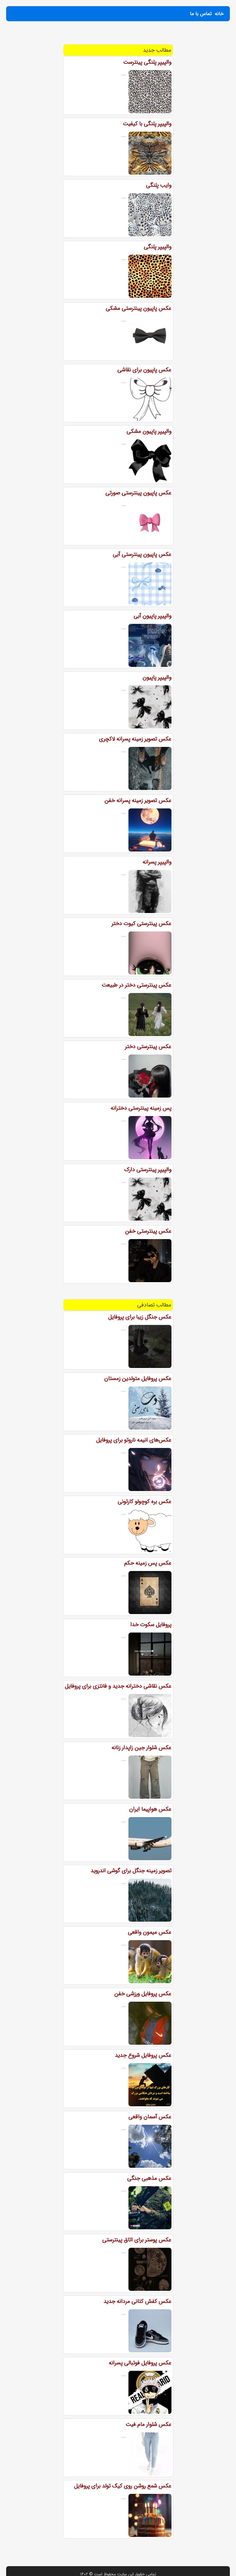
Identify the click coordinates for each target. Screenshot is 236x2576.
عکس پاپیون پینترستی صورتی (138, 493)
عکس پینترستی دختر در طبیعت (137, 985)
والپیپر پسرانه (157, 862)
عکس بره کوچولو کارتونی (145, 1501)
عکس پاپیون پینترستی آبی (142, 554)
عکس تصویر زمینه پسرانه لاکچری (135, 739)
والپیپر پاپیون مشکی (149, 431)
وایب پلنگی (159, 185)
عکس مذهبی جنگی (149, 2178)
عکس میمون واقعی (150, 1932)
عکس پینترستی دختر (148, 1047)
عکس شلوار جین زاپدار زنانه (142, 1748)
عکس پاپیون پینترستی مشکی (139, 308)
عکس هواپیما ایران (150, 1809)
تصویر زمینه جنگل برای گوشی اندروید (131, 1871)
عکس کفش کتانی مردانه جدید (138, 2301)
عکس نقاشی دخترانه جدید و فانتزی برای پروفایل (118, 1686)
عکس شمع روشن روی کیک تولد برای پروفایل (123, 2486)
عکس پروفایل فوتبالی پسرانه (140, 2363)
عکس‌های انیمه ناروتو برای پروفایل (134, 1440)
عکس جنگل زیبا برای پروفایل (140, 1317)
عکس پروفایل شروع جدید (143, 2055)
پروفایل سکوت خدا (151, 1625)
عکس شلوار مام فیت (149, 2424)
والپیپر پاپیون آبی (153, 616)
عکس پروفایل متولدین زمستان (138, 1378)
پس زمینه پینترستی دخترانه (141, 1108)
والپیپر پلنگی (158, 247)
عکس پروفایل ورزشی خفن (143, 1994)
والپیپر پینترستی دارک (148, 1170)
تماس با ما (201, 14)
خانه (219, 14)
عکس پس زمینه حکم (148, 1563)
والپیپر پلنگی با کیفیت (147, 124)
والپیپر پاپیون (157, 677)
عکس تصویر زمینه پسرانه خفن (138, 800)
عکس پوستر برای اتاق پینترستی (137, 2240)
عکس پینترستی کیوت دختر (142, 923)
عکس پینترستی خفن (148, 1231)
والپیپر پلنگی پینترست (147, 62)
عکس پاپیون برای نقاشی (144, 370)
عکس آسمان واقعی (150, 2117)
